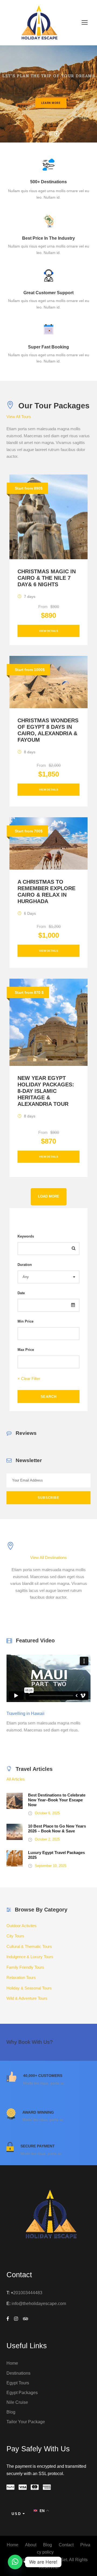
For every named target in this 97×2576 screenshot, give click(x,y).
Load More (49, 1197)
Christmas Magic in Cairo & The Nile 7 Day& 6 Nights (47, 578)
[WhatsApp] (15, 2562)
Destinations (18, 2373)
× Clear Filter (29, 1379)
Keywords (26, 1236)
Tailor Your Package (26, 2422)
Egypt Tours (18, 2383)
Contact (66, 2545)
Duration (25, 1265)
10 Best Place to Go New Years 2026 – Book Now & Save (57, 1828)
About (31, 2545)
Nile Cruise (17, 2402)
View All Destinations (48, 1558)
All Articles (16, 1779)
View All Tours (19, 417)
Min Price (25, 1321)
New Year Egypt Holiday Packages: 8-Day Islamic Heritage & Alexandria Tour (46, 1091)
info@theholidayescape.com (39, 2304)
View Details (49, 631)
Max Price (26, 1350)
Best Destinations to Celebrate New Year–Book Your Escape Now (57, 1800)
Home (12, 2363)
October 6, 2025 (47, 1813)
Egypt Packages (22, 2393)
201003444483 (28, 2293)
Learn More (51, 103)
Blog (11, 2412)
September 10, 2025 (51, 1866)
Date (21, 1293)
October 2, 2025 (47, 1839)
